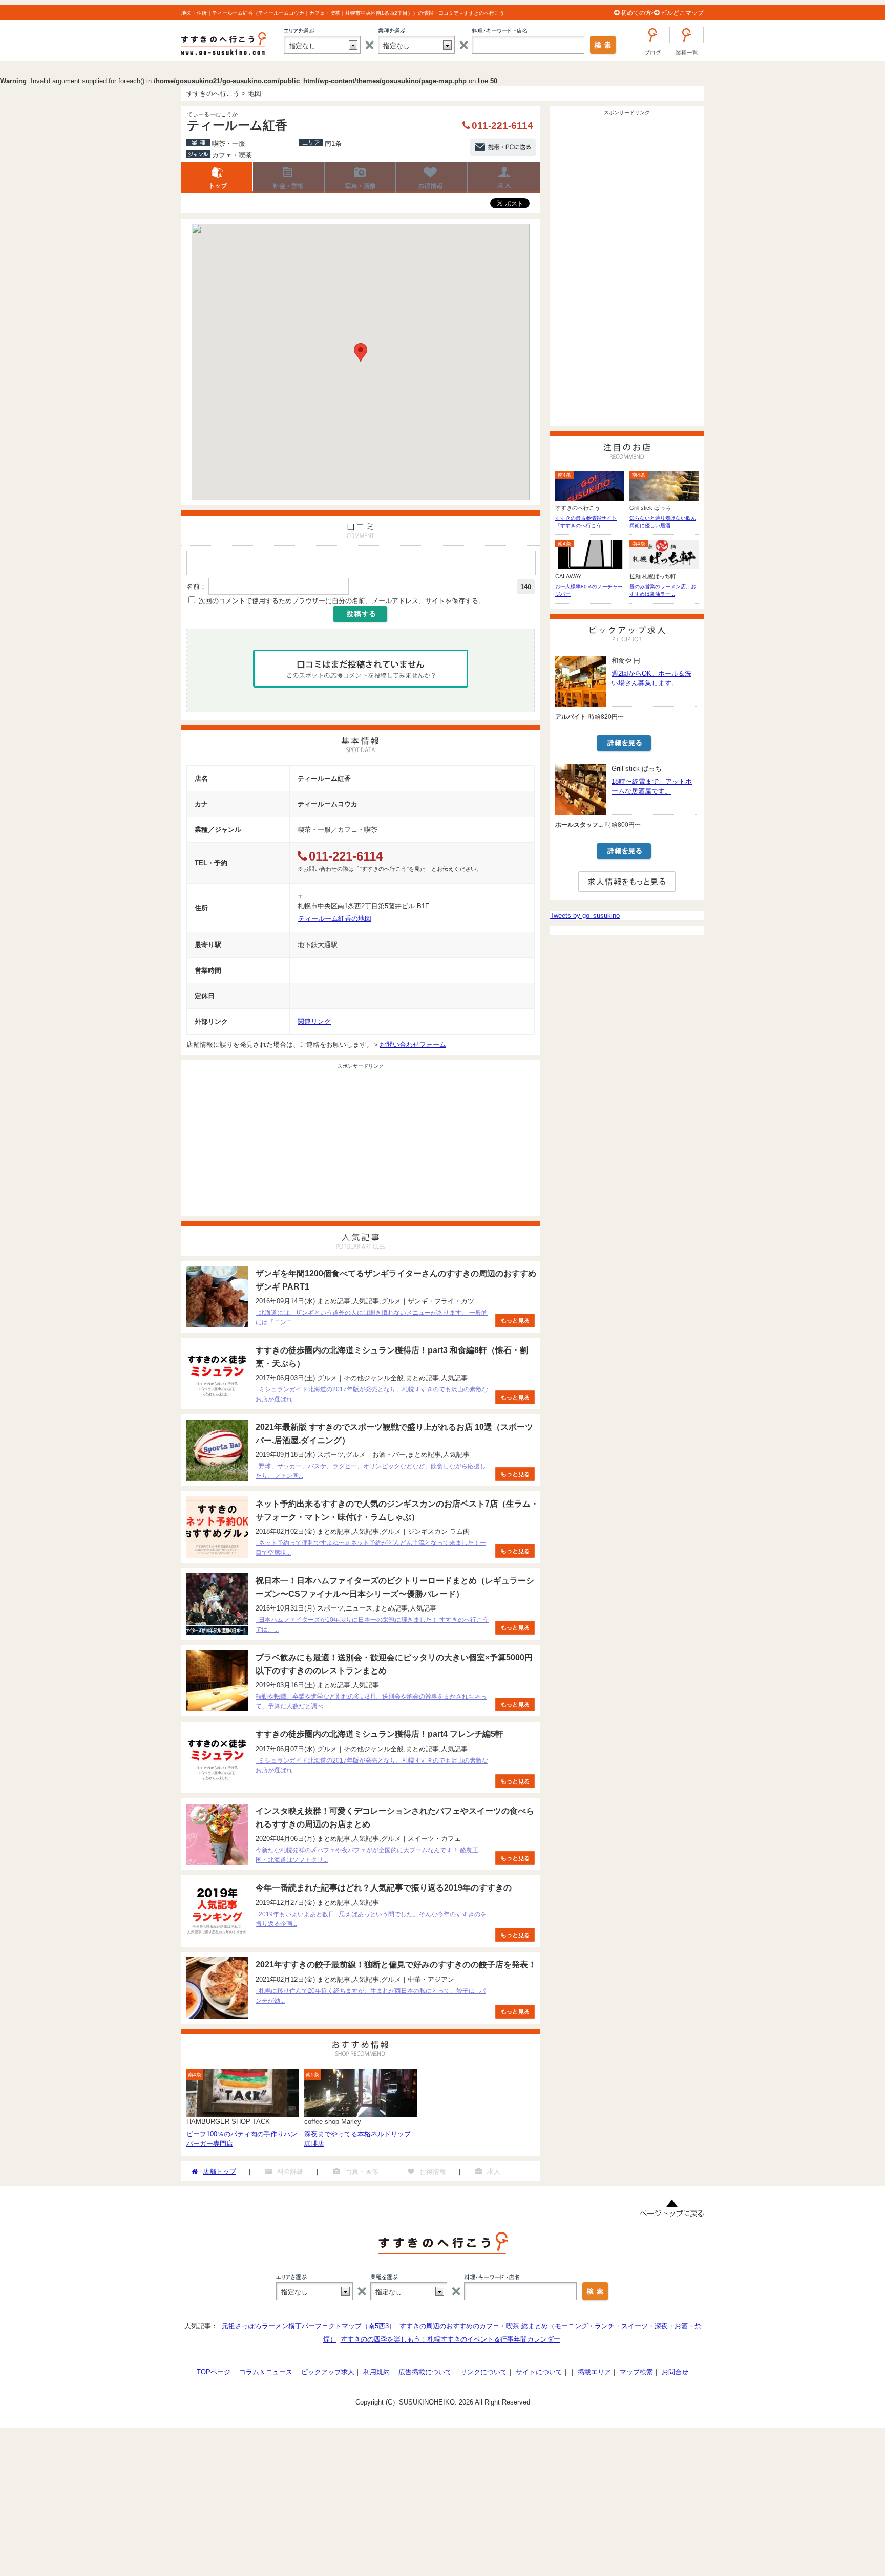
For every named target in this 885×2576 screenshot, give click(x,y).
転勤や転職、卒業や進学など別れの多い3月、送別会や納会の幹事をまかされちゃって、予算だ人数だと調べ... (371, 1701)
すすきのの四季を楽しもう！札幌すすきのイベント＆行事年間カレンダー (450, 2339)
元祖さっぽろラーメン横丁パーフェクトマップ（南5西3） (309, 2326)
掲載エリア (594, 2372)
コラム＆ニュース (266, 2372)
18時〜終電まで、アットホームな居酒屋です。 (652, 786)
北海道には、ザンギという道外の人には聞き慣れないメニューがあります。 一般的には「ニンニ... (372, 1317)
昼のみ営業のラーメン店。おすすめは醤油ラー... (663, 590)
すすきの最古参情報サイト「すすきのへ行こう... (586, 522)
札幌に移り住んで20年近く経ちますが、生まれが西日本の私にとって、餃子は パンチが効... (371, 1996)
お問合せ (675, 2372)
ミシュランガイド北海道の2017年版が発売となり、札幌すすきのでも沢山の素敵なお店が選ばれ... (372, 1394)
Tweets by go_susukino (585, 916)
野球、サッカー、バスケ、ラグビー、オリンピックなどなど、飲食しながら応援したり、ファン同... (371, 1471)
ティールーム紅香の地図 (335, 919)
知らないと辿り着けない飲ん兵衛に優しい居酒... (663, 522)
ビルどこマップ (682, 13)
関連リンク (314, 1022)
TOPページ (214, 2372)
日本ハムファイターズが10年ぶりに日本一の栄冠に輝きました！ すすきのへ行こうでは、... (372, 1625)
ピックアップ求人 (328, 2372)
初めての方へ (639, 13)
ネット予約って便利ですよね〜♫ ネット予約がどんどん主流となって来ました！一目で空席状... (371, 1548)
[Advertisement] (361, 1144)
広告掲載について (425, 2372)
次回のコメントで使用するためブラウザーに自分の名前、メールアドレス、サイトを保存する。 (342, 601)
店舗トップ (217, 178)
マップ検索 (636, 2372)
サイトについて (539, 2372)
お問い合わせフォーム (413, 1045)
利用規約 (376, 2372)
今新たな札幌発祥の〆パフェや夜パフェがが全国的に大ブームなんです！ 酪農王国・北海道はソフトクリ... (367, 1855)
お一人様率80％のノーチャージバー (589, 590)
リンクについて (484, 2372)
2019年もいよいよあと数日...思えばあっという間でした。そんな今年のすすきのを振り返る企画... (371, 1919)
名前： (196, 586)
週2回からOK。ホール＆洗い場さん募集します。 (651, 678)
